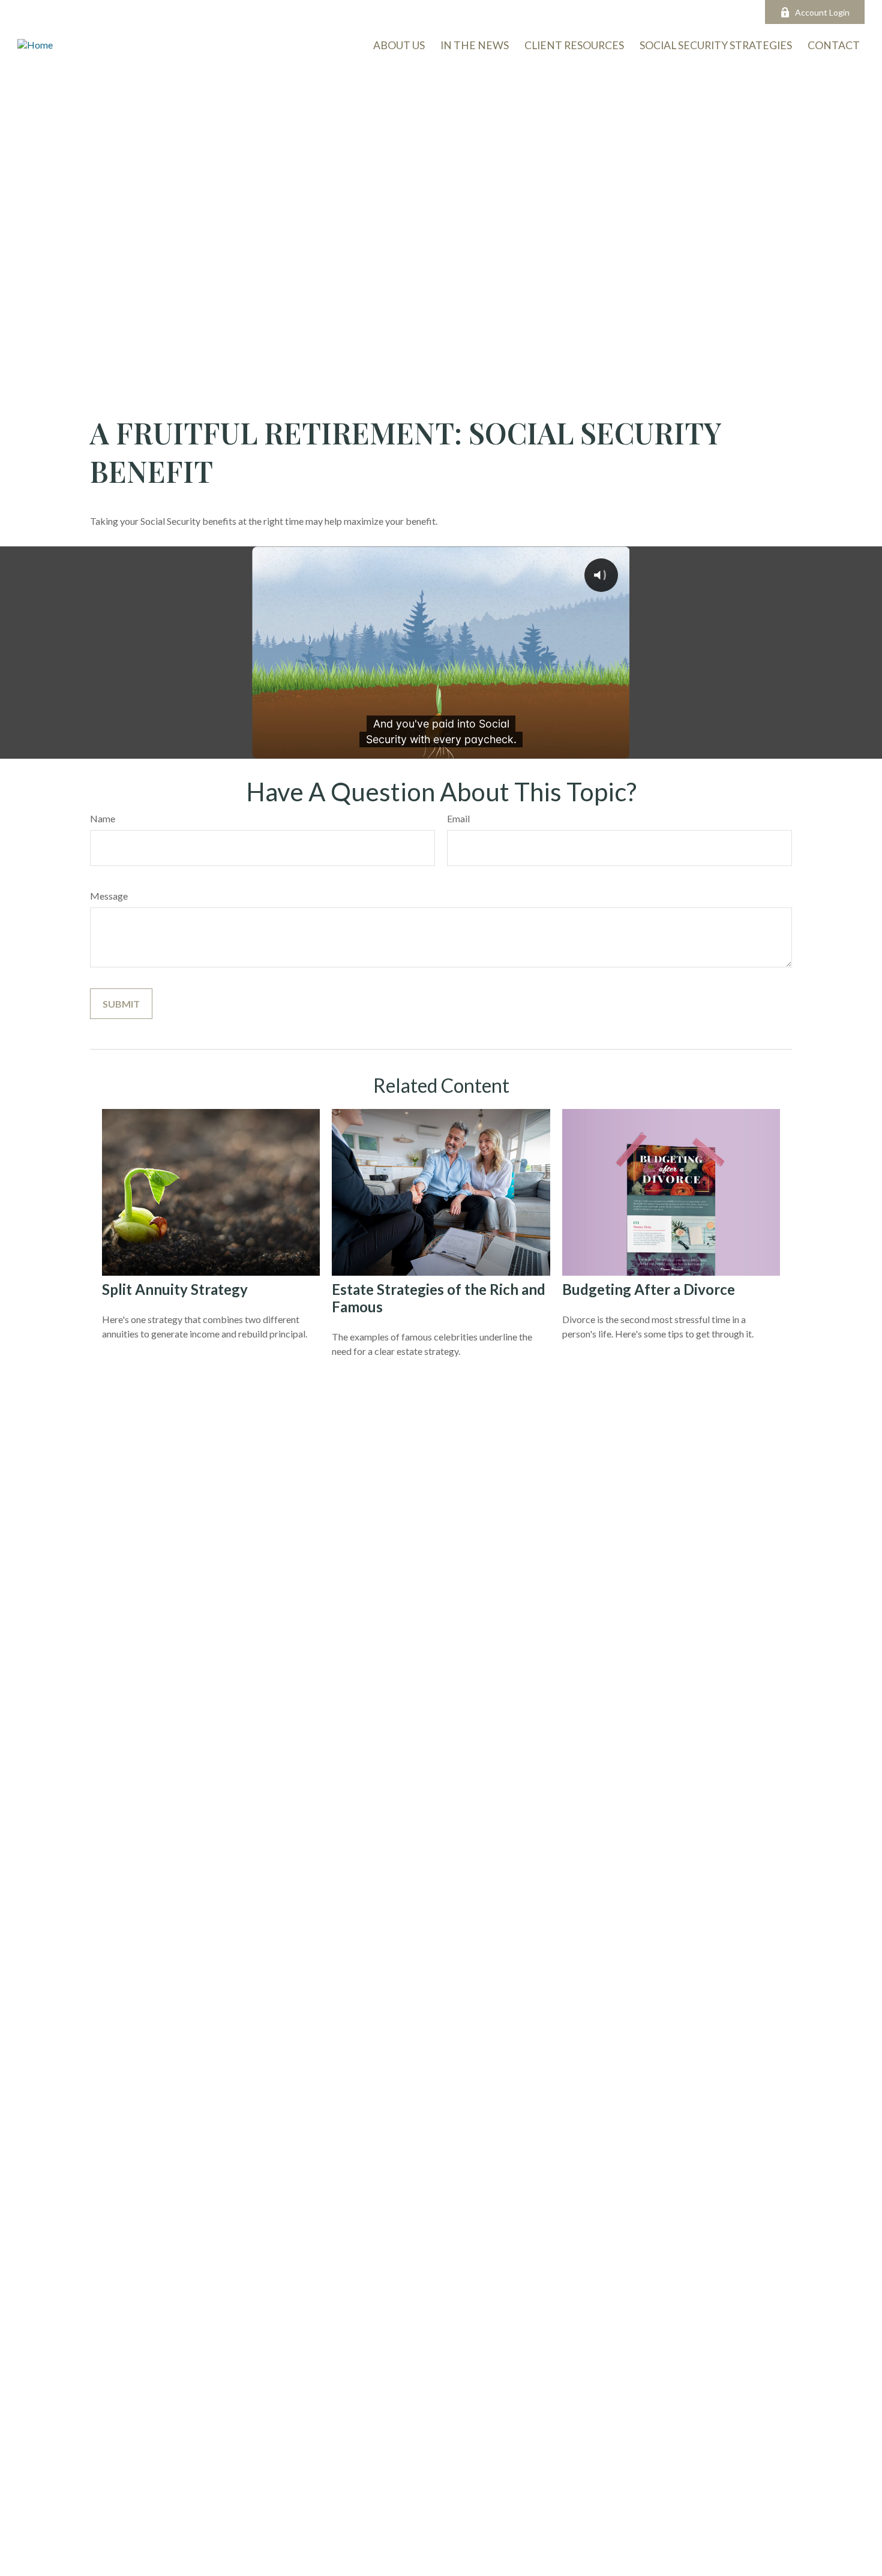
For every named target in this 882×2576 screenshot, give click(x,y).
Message (109, 896)
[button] (834, 45)
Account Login (822, 12)
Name (103, 818)
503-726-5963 (277, 12)
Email (458, 818)
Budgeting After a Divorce (649, 1289)
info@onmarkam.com (373, 12)
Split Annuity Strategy (175, 1289)
